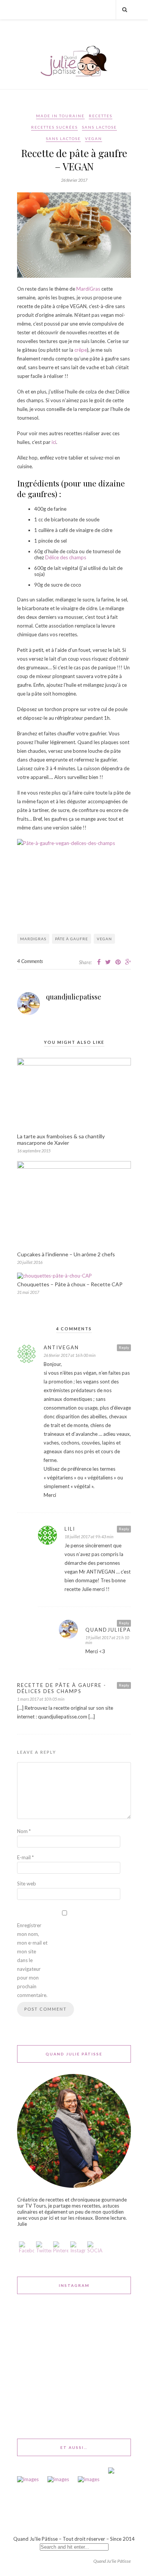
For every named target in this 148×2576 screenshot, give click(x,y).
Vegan (94, 138)
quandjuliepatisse (74, 997)
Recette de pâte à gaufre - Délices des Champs (62, 1688)
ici (54, 442)
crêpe (81, 350)
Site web (27, 1884)
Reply (124, 1347)
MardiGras (88, 289)
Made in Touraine (60, 116)
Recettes (101, 116)
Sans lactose (63, 138)
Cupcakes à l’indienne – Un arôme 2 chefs (66, 1254)
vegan (104, 939)
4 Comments (30, 961)
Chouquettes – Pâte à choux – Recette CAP (70, 1284)
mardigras (33, 939)
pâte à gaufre (72, 939)
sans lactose (99, 127)
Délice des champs (66, 557)
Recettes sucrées (54, 127)
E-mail (25, 1857)
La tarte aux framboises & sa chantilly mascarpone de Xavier (61, 1139)
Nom (24, 1831)
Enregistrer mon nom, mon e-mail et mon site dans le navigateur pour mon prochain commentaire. (32, 1960)
